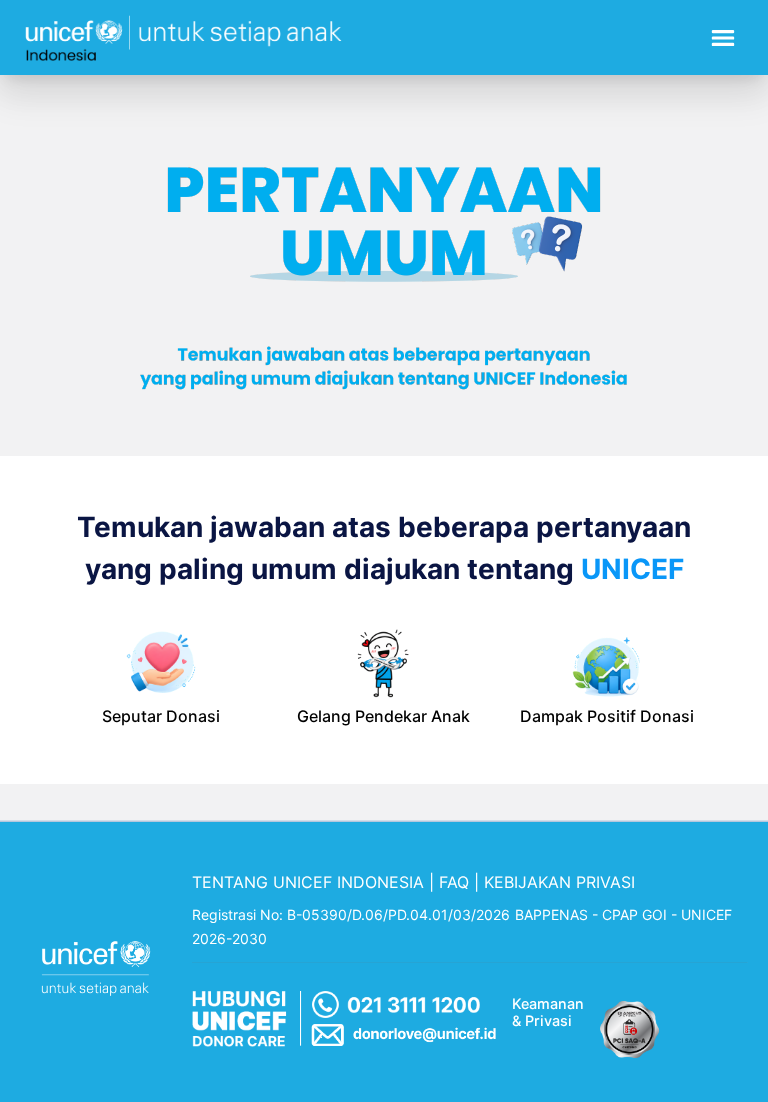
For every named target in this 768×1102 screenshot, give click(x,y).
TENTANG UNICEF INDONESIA (308, 882)
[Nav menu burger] (723, 38)
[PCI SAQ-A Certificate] (630, 1024)
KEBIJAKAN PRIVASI (559, 882)
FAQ (454, 882)
